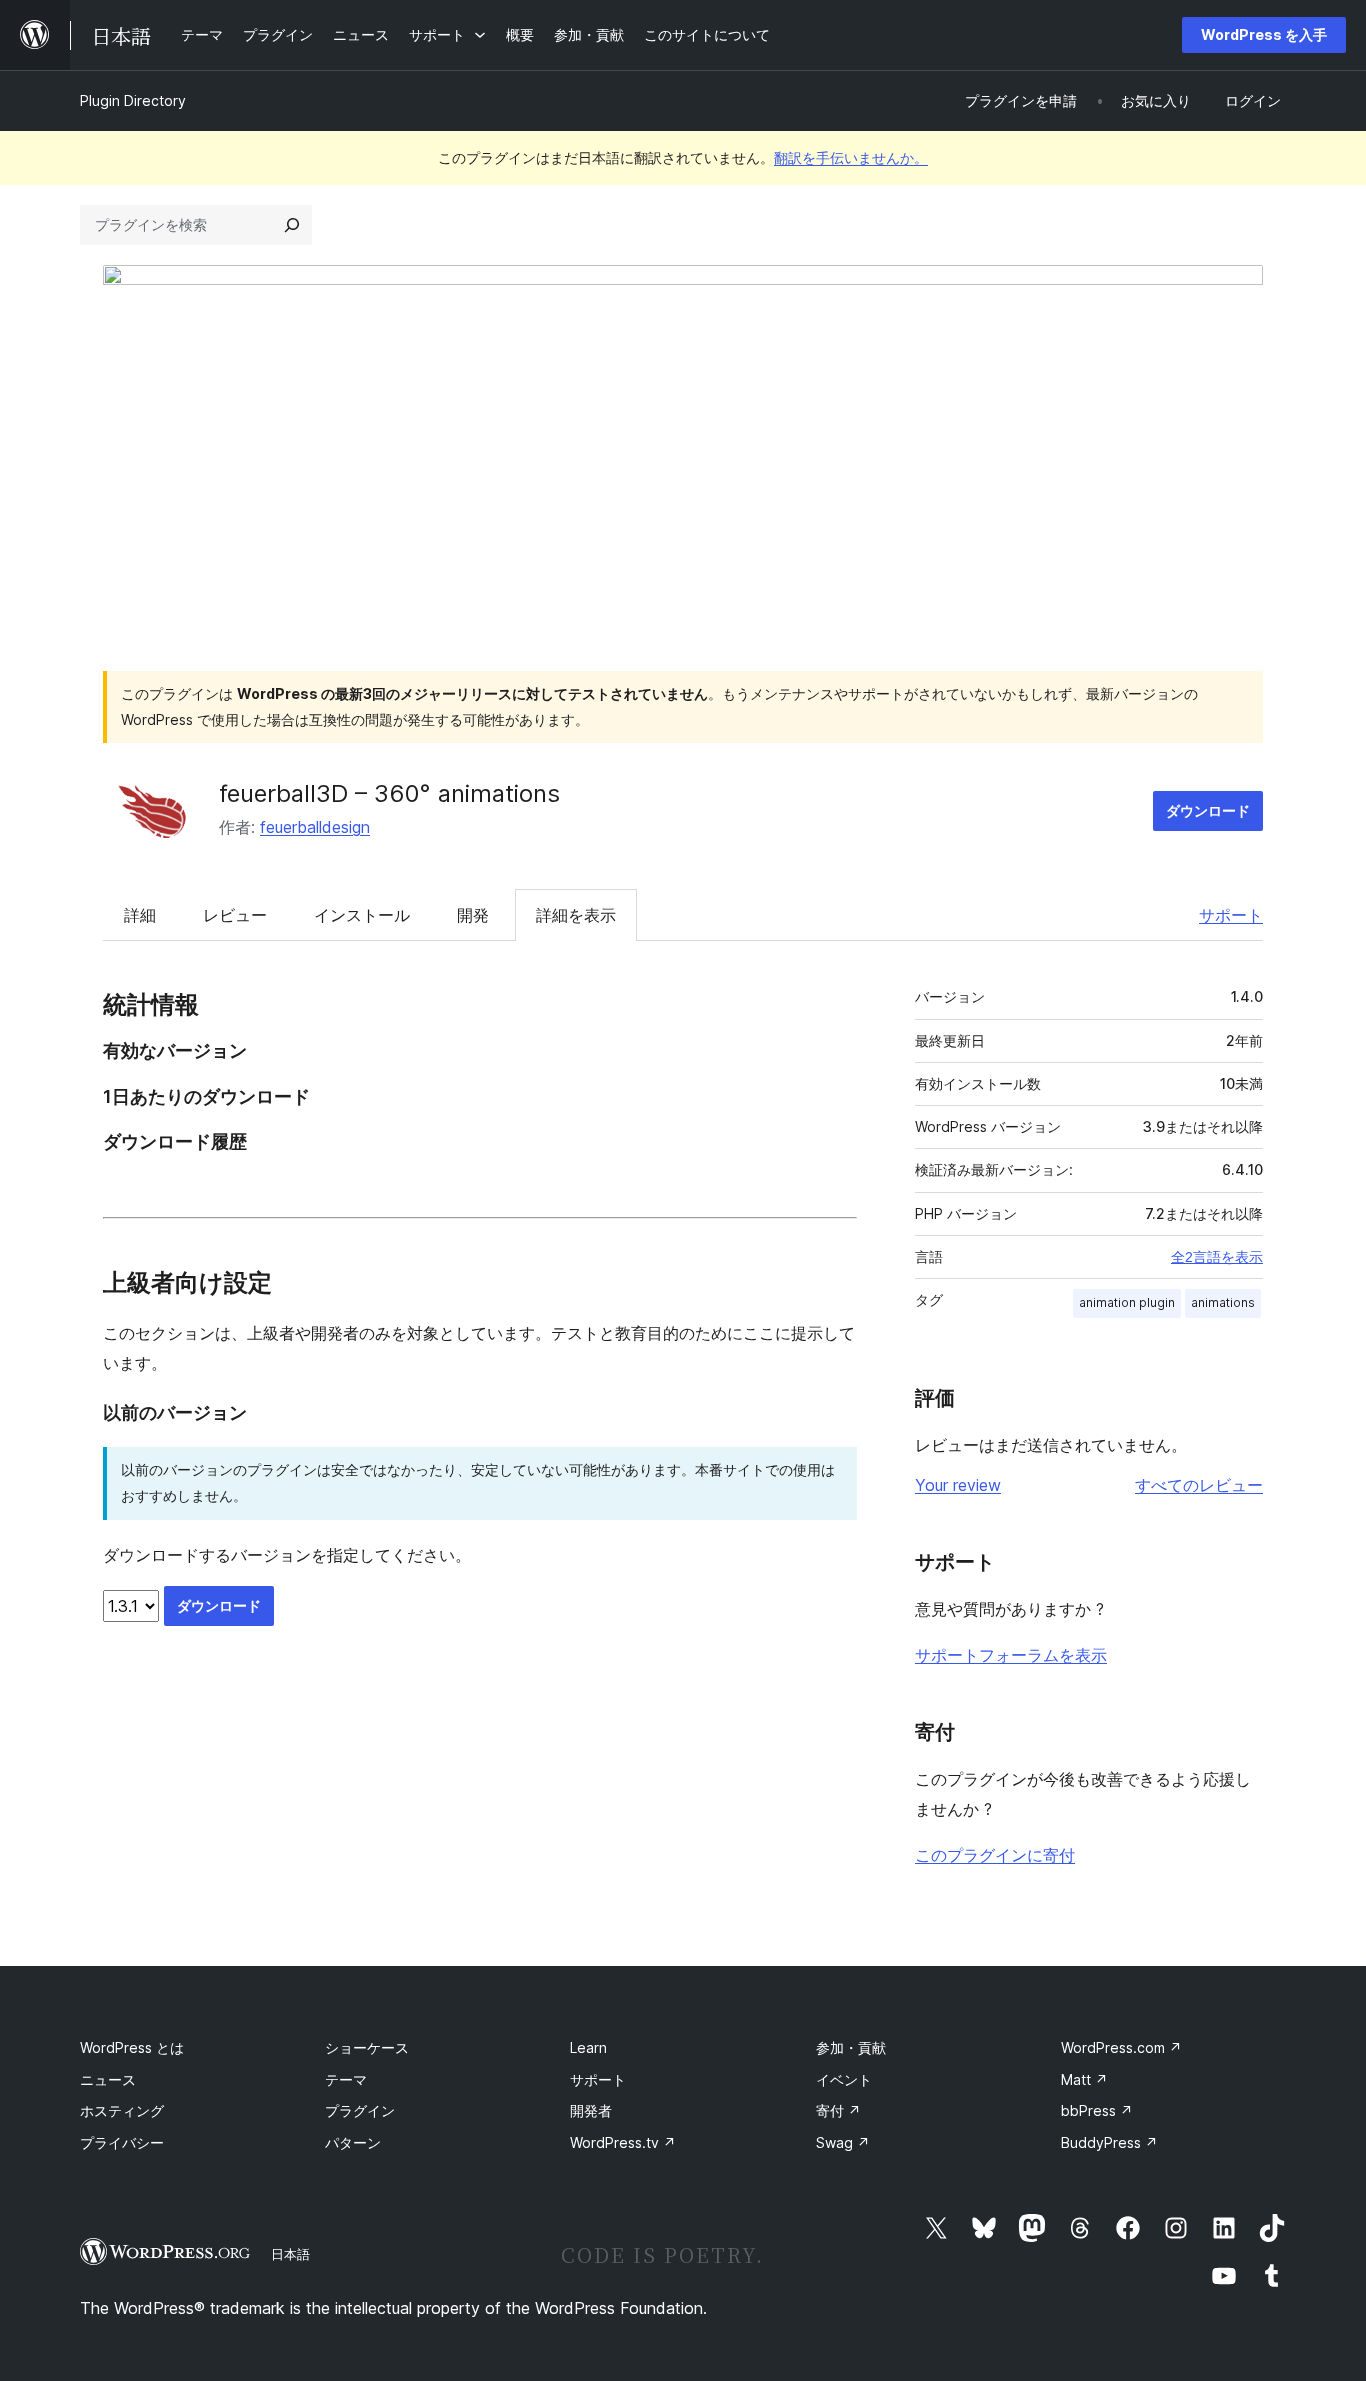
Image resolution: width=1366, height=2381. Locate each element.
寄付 (838, 2110)
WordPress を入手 (1264, 34)
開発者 (591, 2110)
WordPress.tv (623, 2142)
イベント (844, 2079)
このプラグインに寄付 (995, 1855)
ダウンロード (1208, 810)
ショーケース (367, 2047)
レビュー (235, 915)
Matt (1084, 2079)
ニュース (108, 2079)
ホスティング (122, 2110)
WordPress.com (1121, 2047)
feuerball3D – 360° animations (389, 793)
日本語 (290, 2254)
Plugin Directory (133, 100)
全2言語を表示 (1217, 1257)
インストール (362, 915)
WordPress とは (132, 2047)
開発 (473, 915)
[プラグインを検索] (292, 225)
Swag (843, 2142)
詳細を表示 (576, 915)
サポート (1231, 915)
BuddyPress (1109, 2142)
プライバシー (122, 2142)
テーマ (346, 2079)
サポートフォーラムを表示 (1011, 1655)
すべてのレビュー (1199, 1485)
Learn (588, 2047)
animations (1223, 1302)
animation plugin (1127, 1302)
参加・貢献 (851, 2047)
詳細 (140, 915)
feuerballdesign (315, 827)
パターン (353, 2142)
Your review (958, 1485)
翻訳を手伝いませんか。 (851, 157)
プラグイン (360, 2110)
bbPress (1097, 2110)
